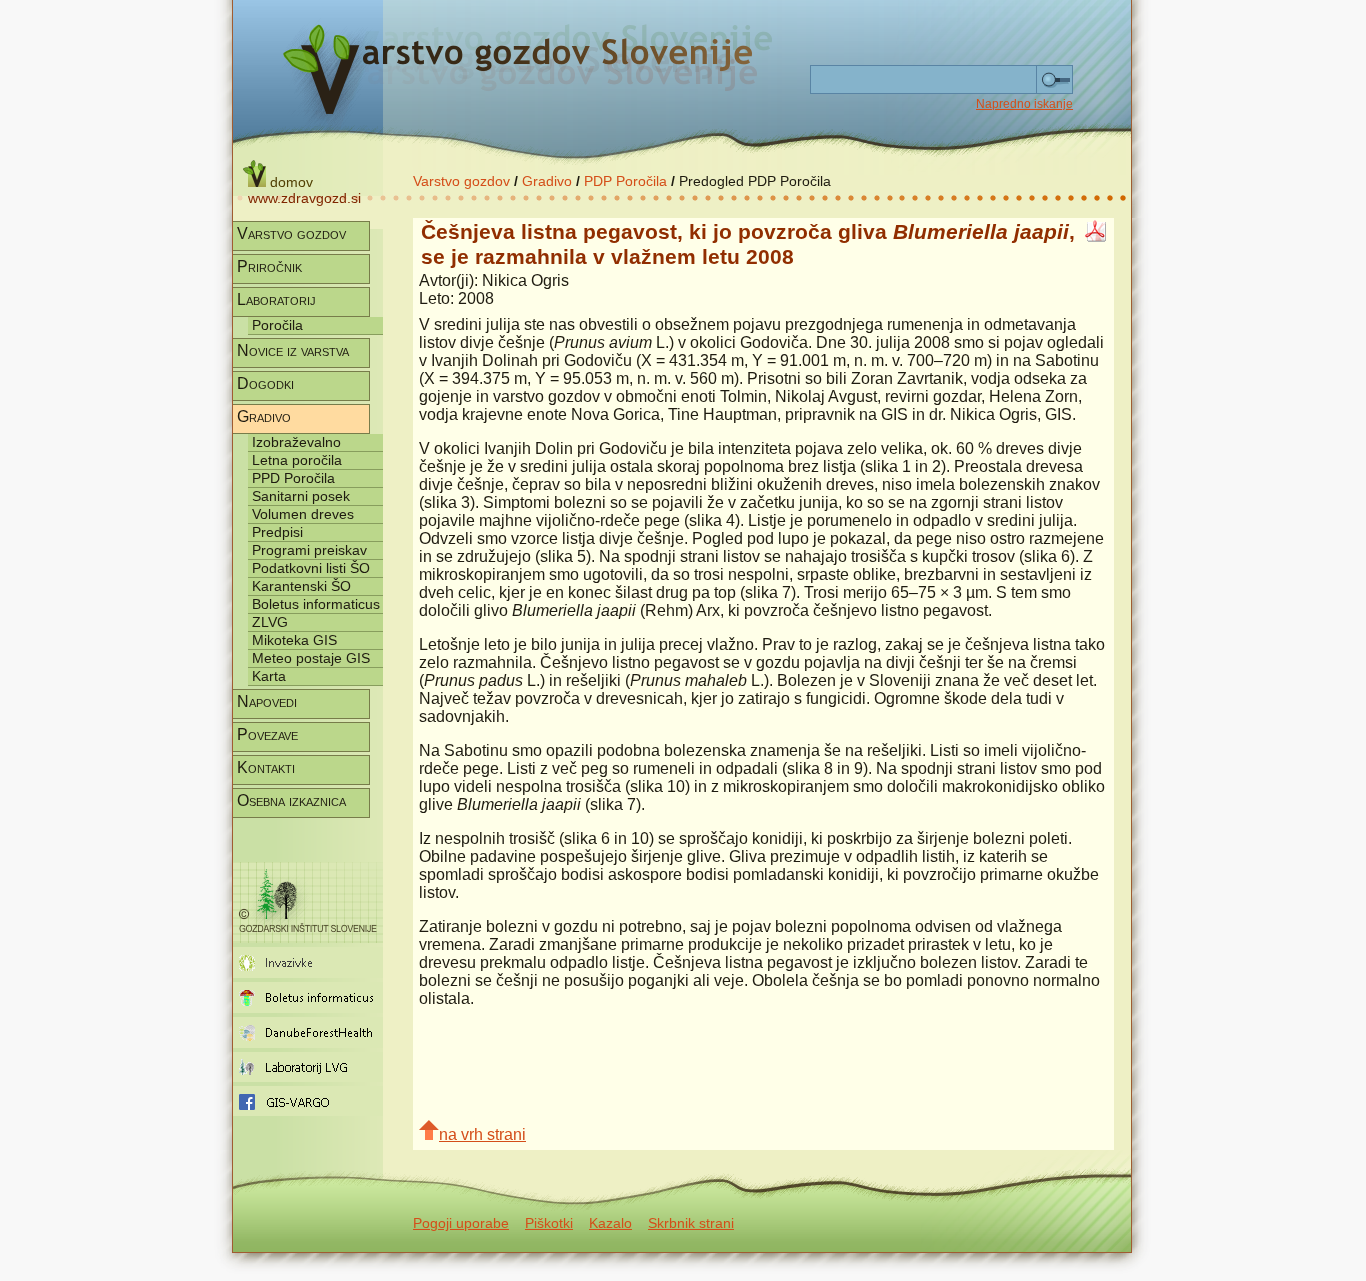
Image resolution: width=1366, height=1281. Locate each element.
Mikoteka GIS (294, 640)
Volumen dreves (303, 514)
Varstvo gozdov (461, 181)
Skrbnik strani (691, 1223)
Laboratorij (276, 299)
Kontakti (266, 767)
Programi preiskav (309, 550)
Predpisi (277, 532)
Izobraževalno (296, 442)
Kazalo (610, 1223)
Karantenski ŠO (301, 586)
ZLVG (270, 622)
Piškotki (549, 1223)
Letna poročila (297, 460)
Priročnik (269, 266)
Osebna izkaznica (291, 800)
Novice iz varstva (293, 350)
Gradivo (547, 181)
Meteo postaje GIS (311, 658)
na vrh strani (482, 1134)
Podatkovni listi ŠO (311, 568)
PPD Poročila (293, 478)
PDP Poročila (625, 181)
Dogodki (265, 383)
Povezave (267, 734)
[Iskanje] (1054, 80)
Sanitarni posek (301, 496)
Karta (269, 676)
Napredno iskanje (1024, 104)
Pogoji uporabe (461, 1223)
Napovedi (267, 701)
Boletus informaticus (316, 604)
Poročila (277, 325)
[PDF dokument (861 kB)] (1095, 236)
